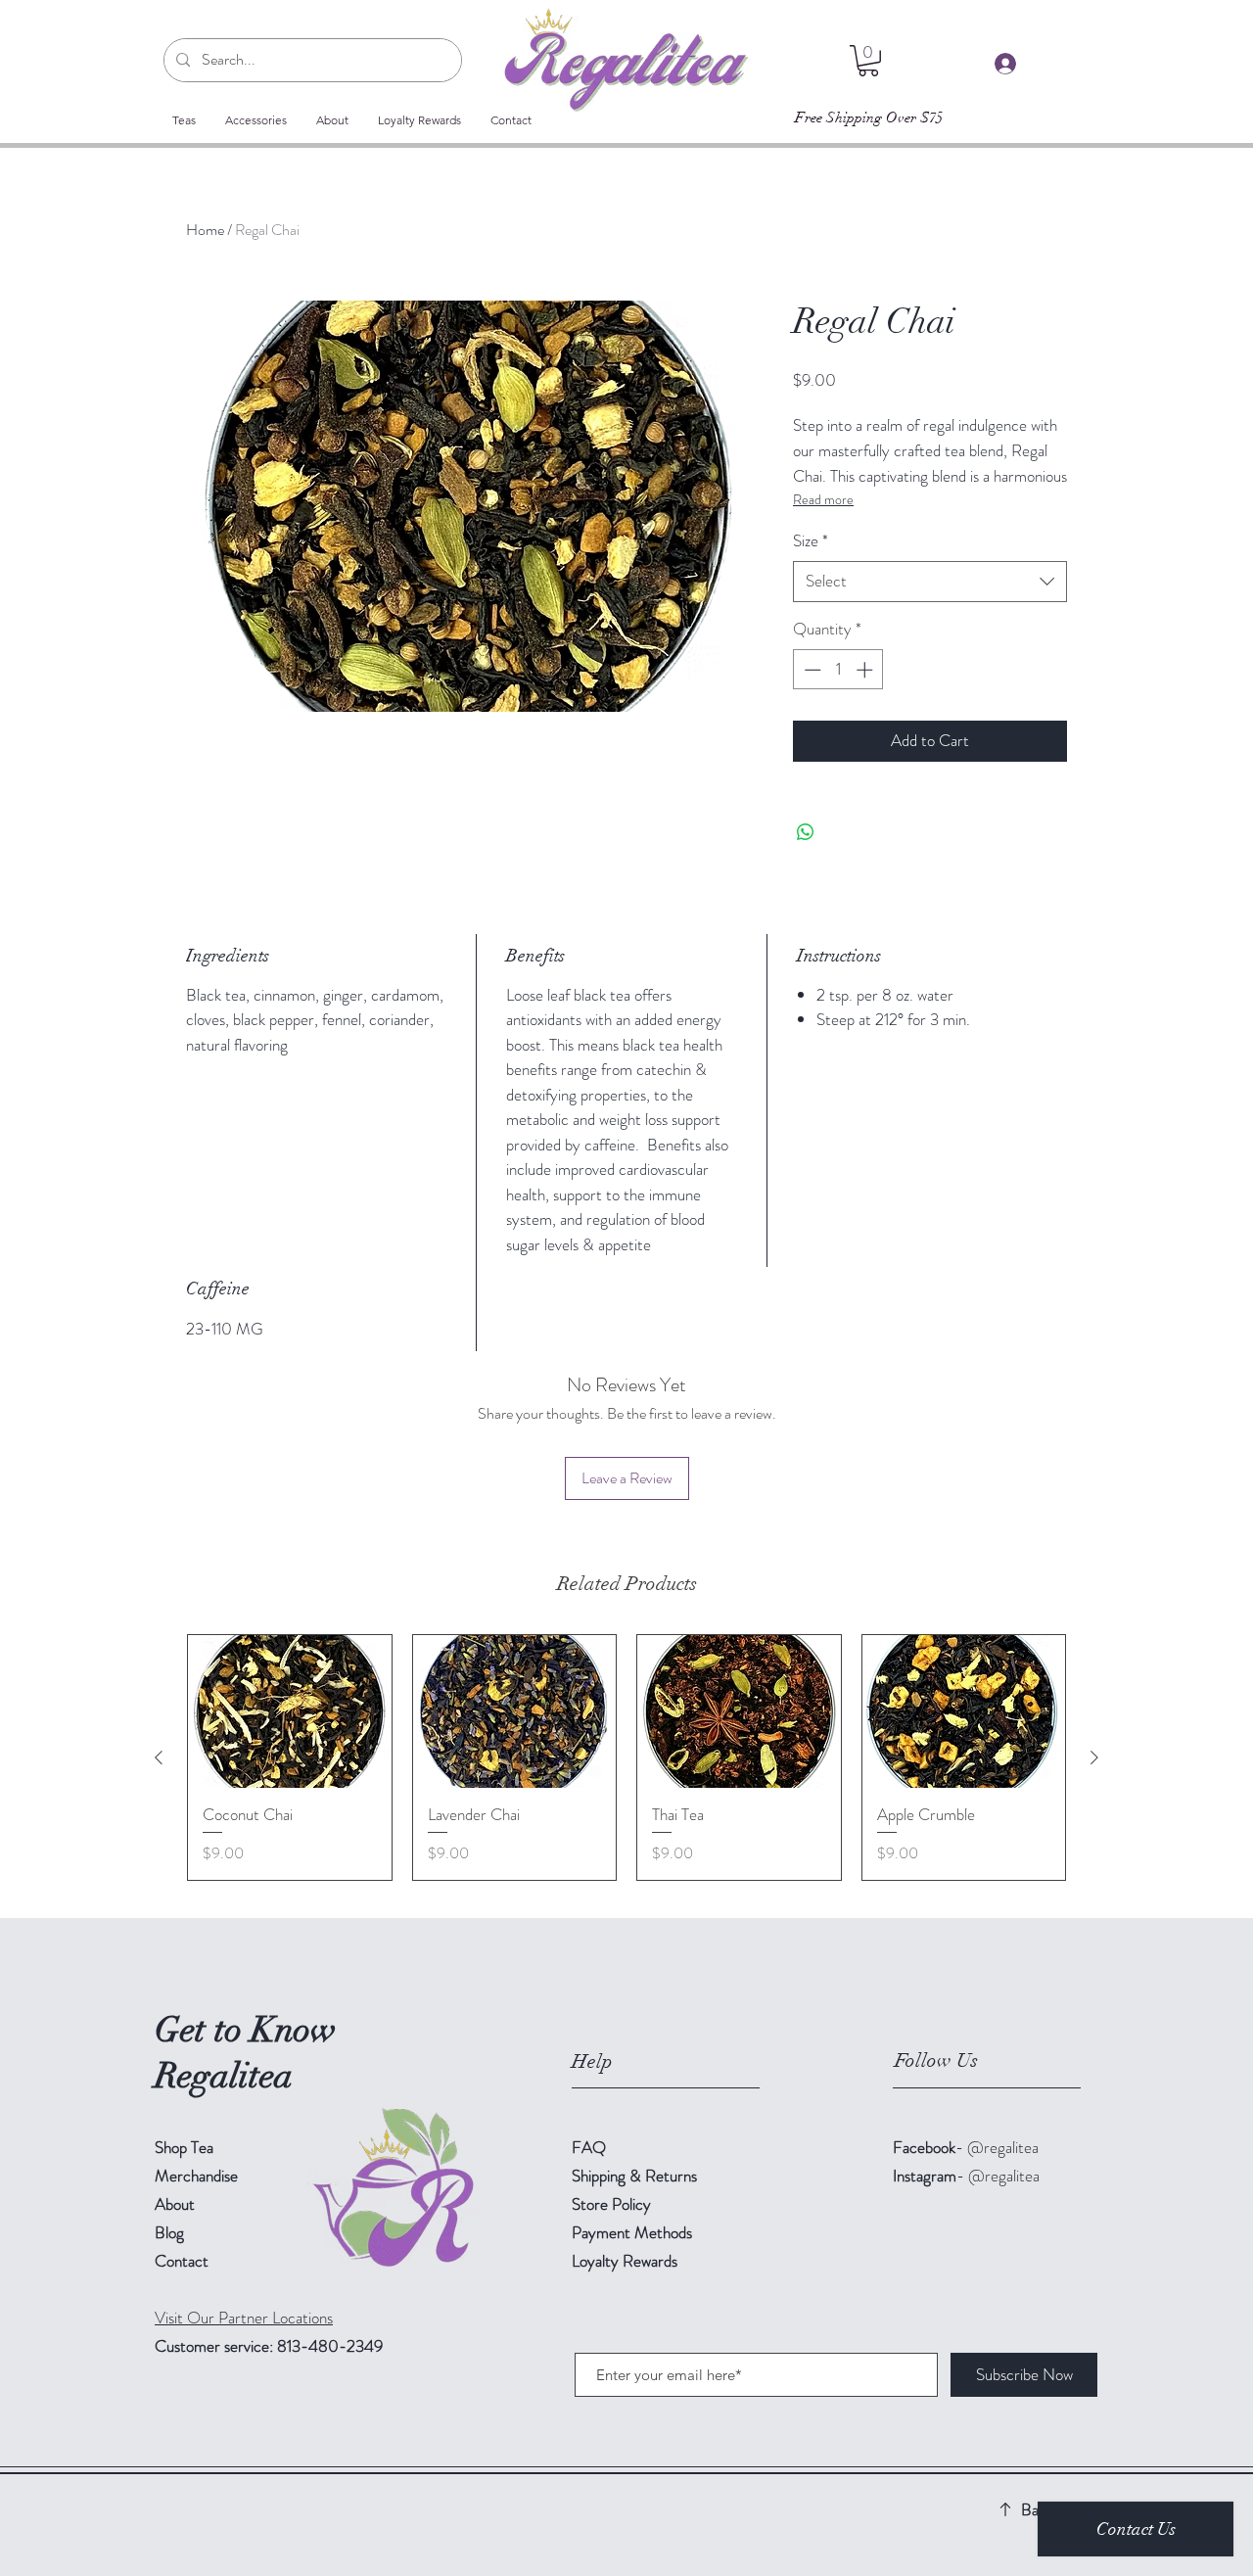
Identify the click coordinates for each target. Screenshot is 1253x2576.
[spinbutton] (838, 670)
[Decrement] (811, 670)
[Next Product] (1094, 1757)
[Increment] (866, 670)
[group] (626, 1757)
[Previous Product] (159, 1757)
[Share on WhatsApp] (806, 832)
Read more (823, 499)
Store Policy (611, 2204)
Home (205, 230)
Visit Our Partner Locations (244, 2318)
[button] (868, 61)
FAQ (589, 2147)
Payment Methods (634, 2232)
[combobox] (930, 582)
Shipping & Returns (636, 2176)
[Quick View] (290, 1711)
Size (811, 541)
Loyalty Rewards (625, 2261)
